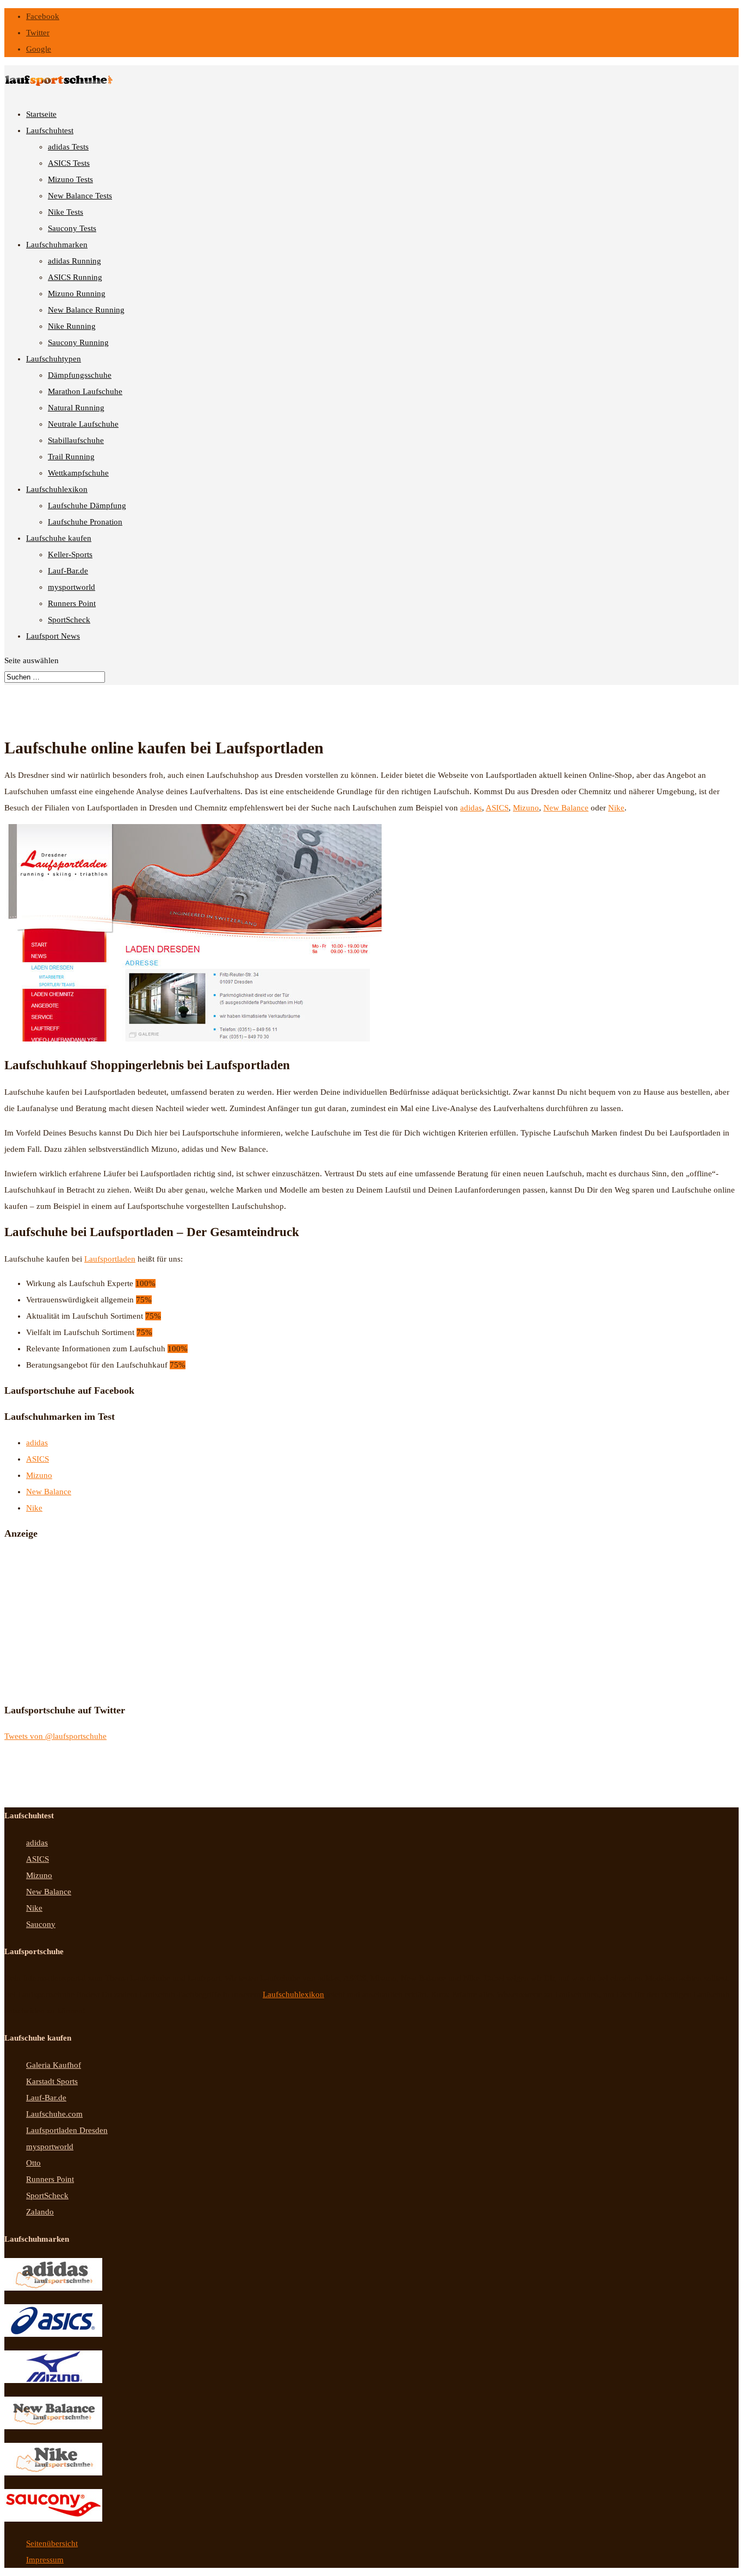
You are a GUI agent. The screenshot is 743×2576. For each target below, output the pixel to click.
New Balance (566, 808)
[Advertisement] (86, 1619)
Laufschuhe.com (54, 2114)
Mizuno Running (77, 294)
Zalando (40, 2212)
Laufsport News (53, 636)
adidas (471, 808)
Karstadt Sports (52, 2081)
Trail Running (71, 457)
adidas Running (75, 261)
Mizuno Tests (70, 179)
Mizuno (526, 808)
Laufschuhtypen (54, 359)
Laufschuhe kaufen (59, 538)
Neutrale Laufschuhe (83, 424)
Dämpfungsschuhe (80, 375)
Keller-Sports (70, 554)
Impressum (45, 2560)
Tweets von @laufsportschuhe (55, 1736)
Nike (616, 808)
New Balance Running (86, 310)
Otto (33, 2163)
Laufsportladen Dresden (67, 2130)
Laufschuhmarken (57, 245)
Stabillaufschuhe (76, 440)
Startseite (41, 114)
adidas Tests (68, 147)
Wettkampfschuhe (78, 473)
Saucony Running (78, 342)
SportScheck (69, 620)
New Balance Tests (80, 196)
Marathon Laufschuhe (85, 391)
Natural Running (76, 408)
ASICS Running (75, 277)
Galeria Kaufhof (54, 2065)
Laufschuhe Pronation (85, 522)
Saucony (41, 1924)
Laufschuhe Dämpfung (87, 506)
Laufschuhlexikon (57, 489)
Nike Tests (66, 212)
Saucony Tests (72, 228)
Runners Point (72, 603)
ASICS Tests (69, 163)
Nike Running (72, 326)
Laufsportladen (110, 1259)
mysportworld (72, 587)
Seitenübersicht (52, 2543)
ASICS (497, 808)
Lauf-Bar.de (68, 571)
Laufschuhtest (50, 130)
